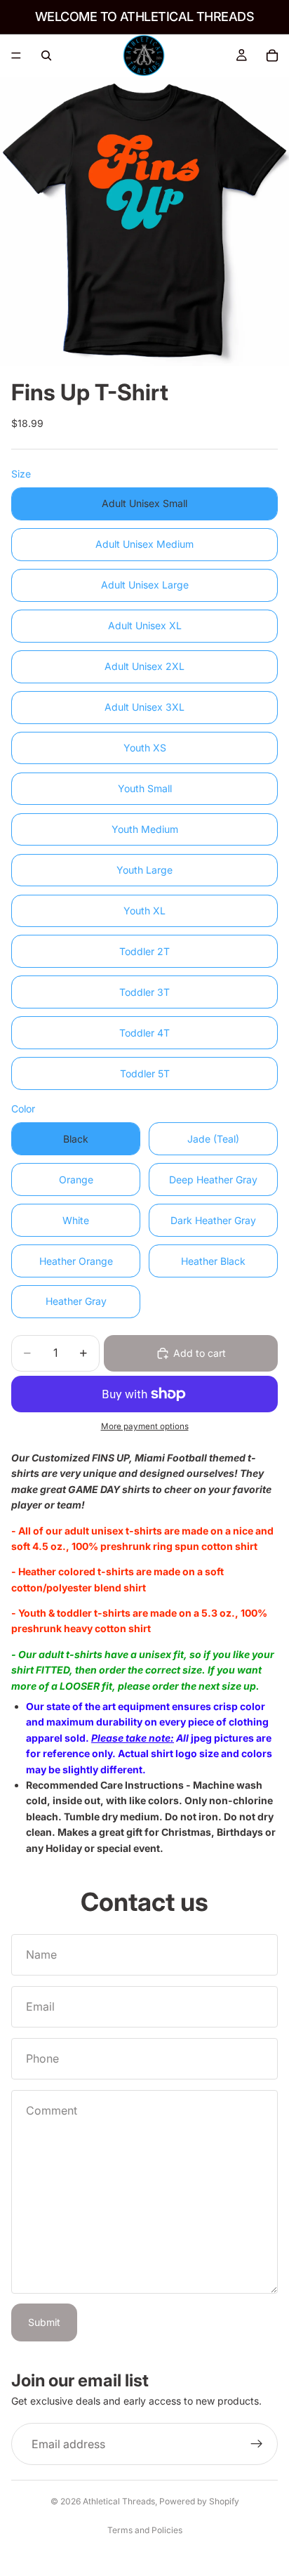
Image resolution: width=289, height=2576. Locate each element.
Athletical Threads (119, 2501)
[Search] (46, 55)
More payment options (145, 1426)
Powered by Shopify (199, 2501)
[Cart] (272, 55)
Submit (44, 2322)
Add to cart (200, 1353)
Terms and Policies (145, 2530)
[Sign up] (257, 2444)
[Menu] (16, 55)
